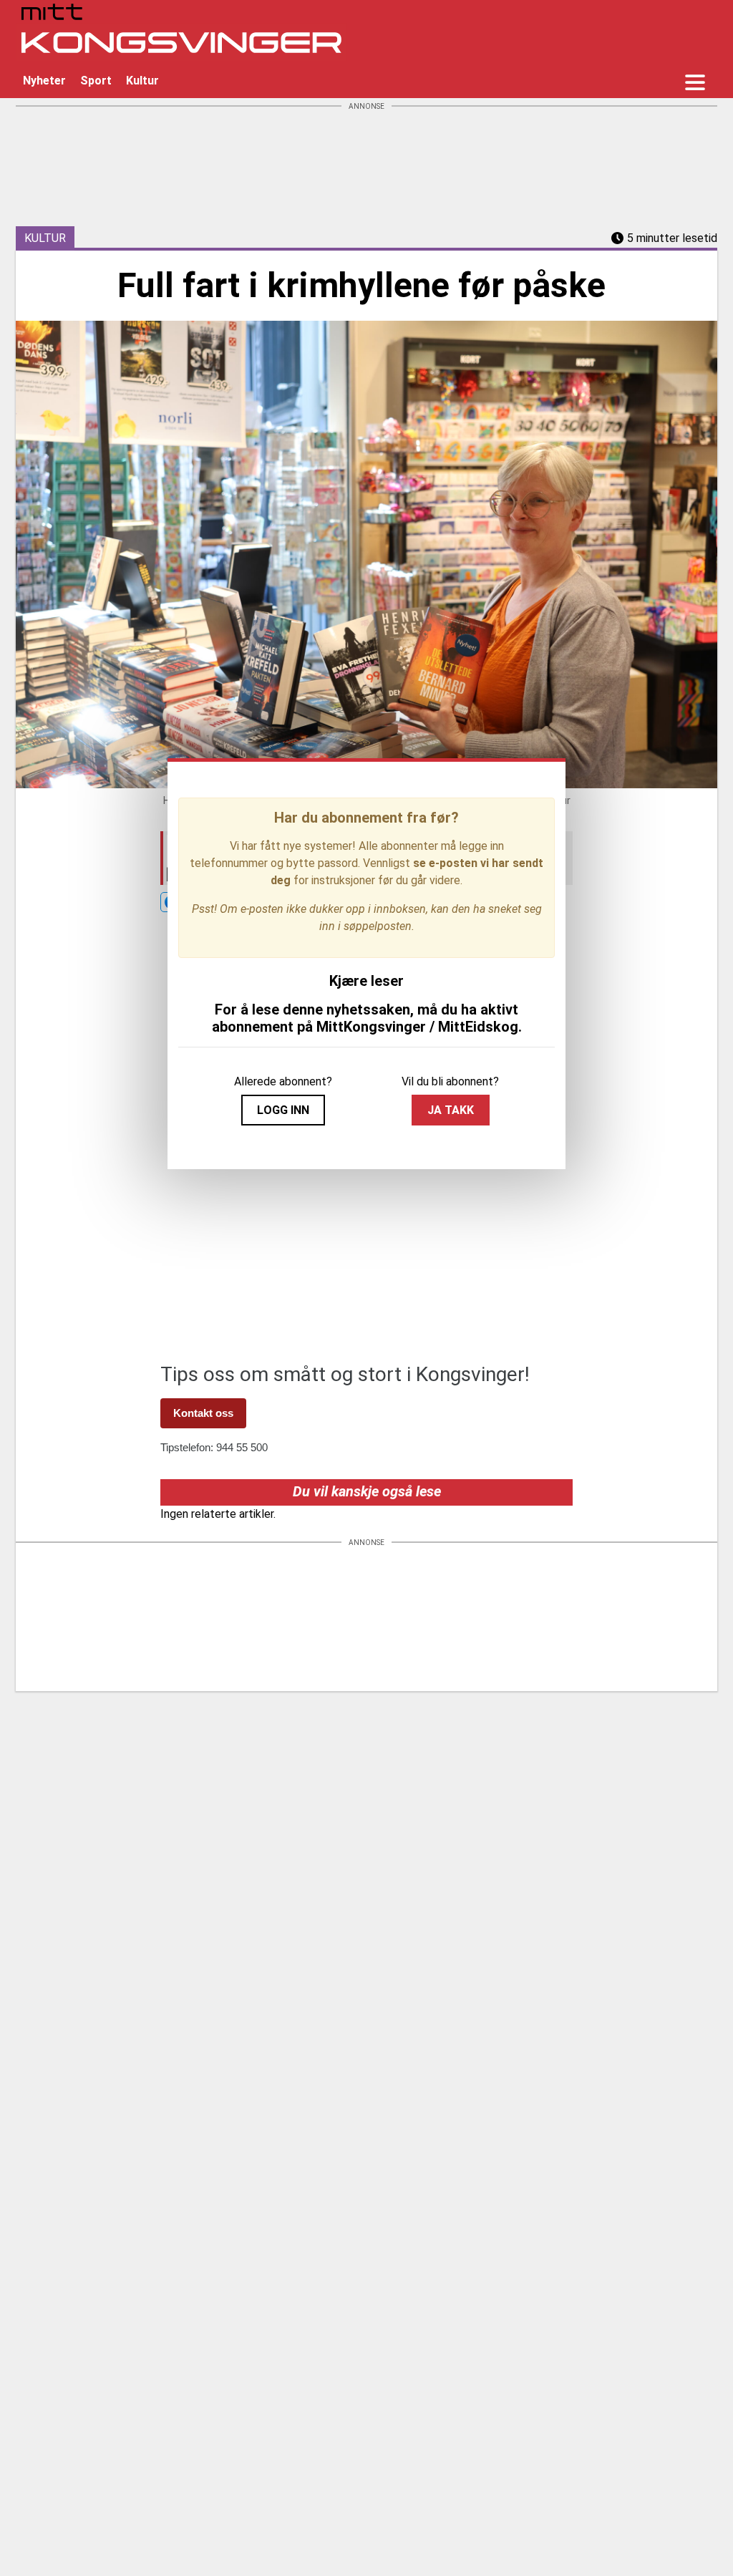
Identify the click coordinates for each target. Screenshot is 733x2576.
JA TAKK (451, 1110)
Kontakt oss (203, 1413)
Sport (96, 81)
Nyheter (44, 81)
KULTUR (45, 238)
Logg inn (283, 1110)
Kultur (142, 81)
